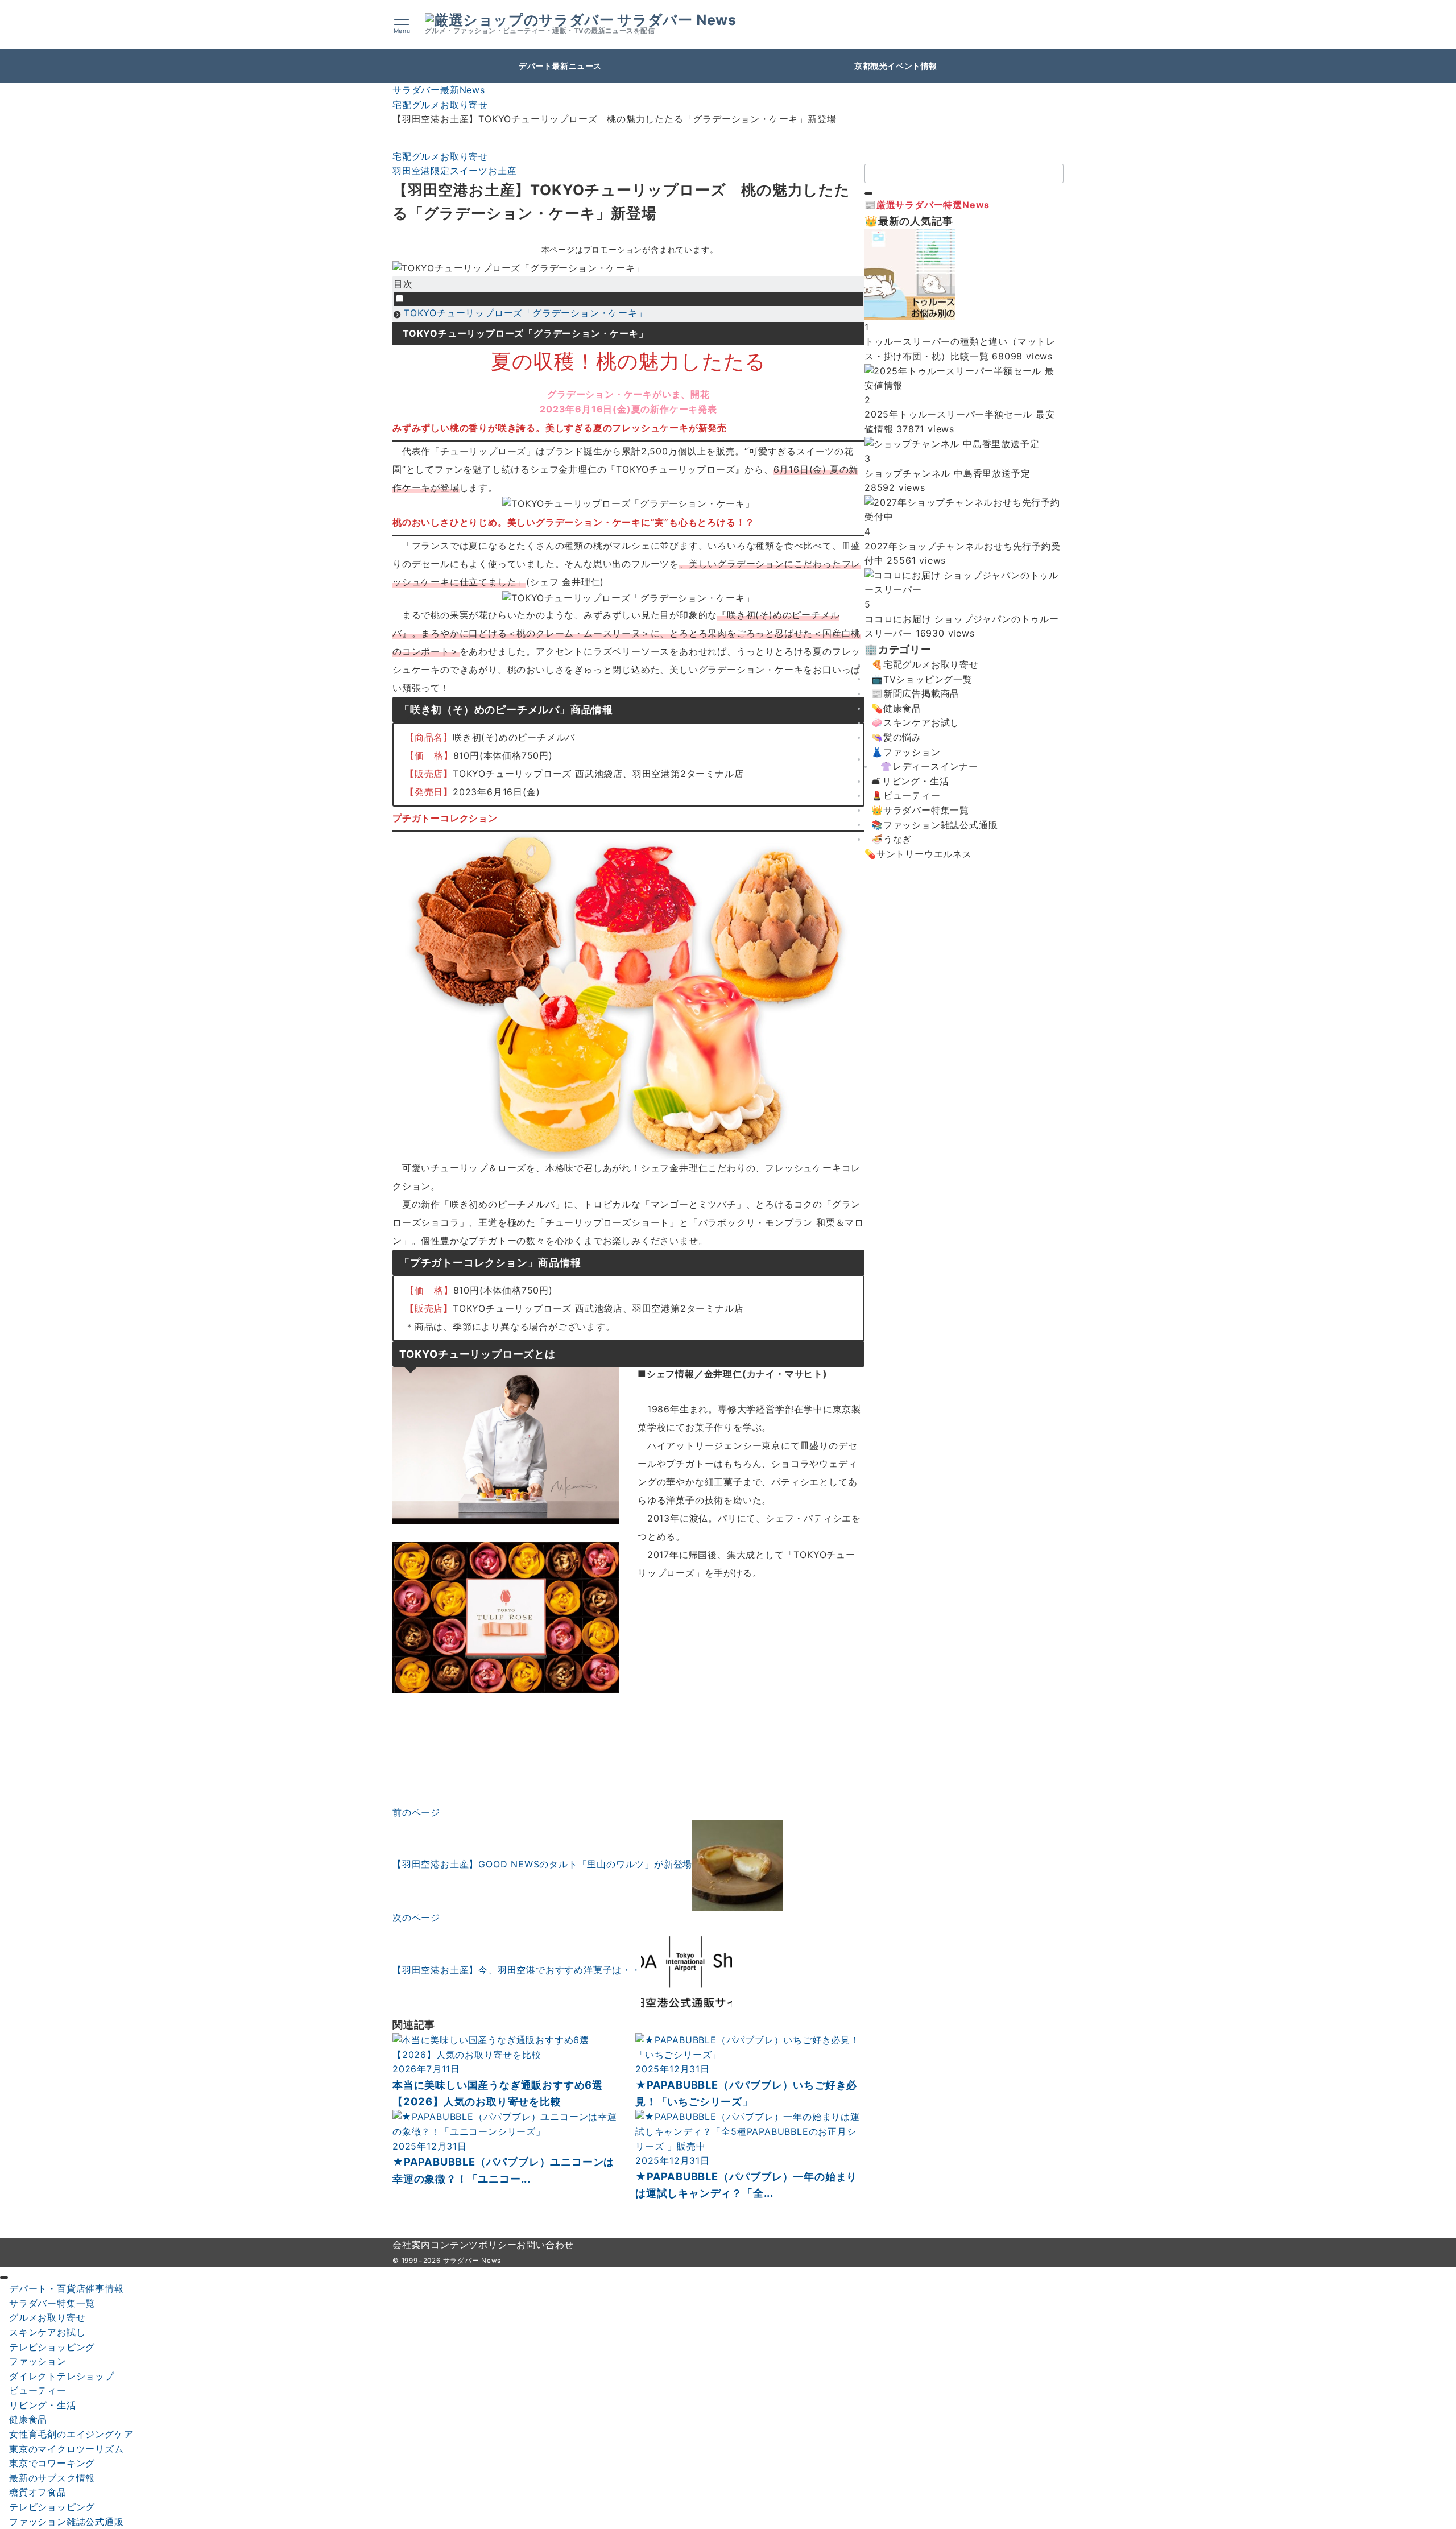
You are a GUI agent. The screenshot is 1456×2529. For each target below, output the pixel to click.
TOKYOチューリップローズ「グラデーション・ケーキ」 (526, 313)
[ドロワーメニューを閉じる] (4, 2278)
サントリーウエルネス (924, 854)
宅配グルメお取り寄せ (440, 156)
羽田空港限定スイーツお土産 (454, 171)
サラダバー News (677, 20)
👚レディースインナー (929, 766)
